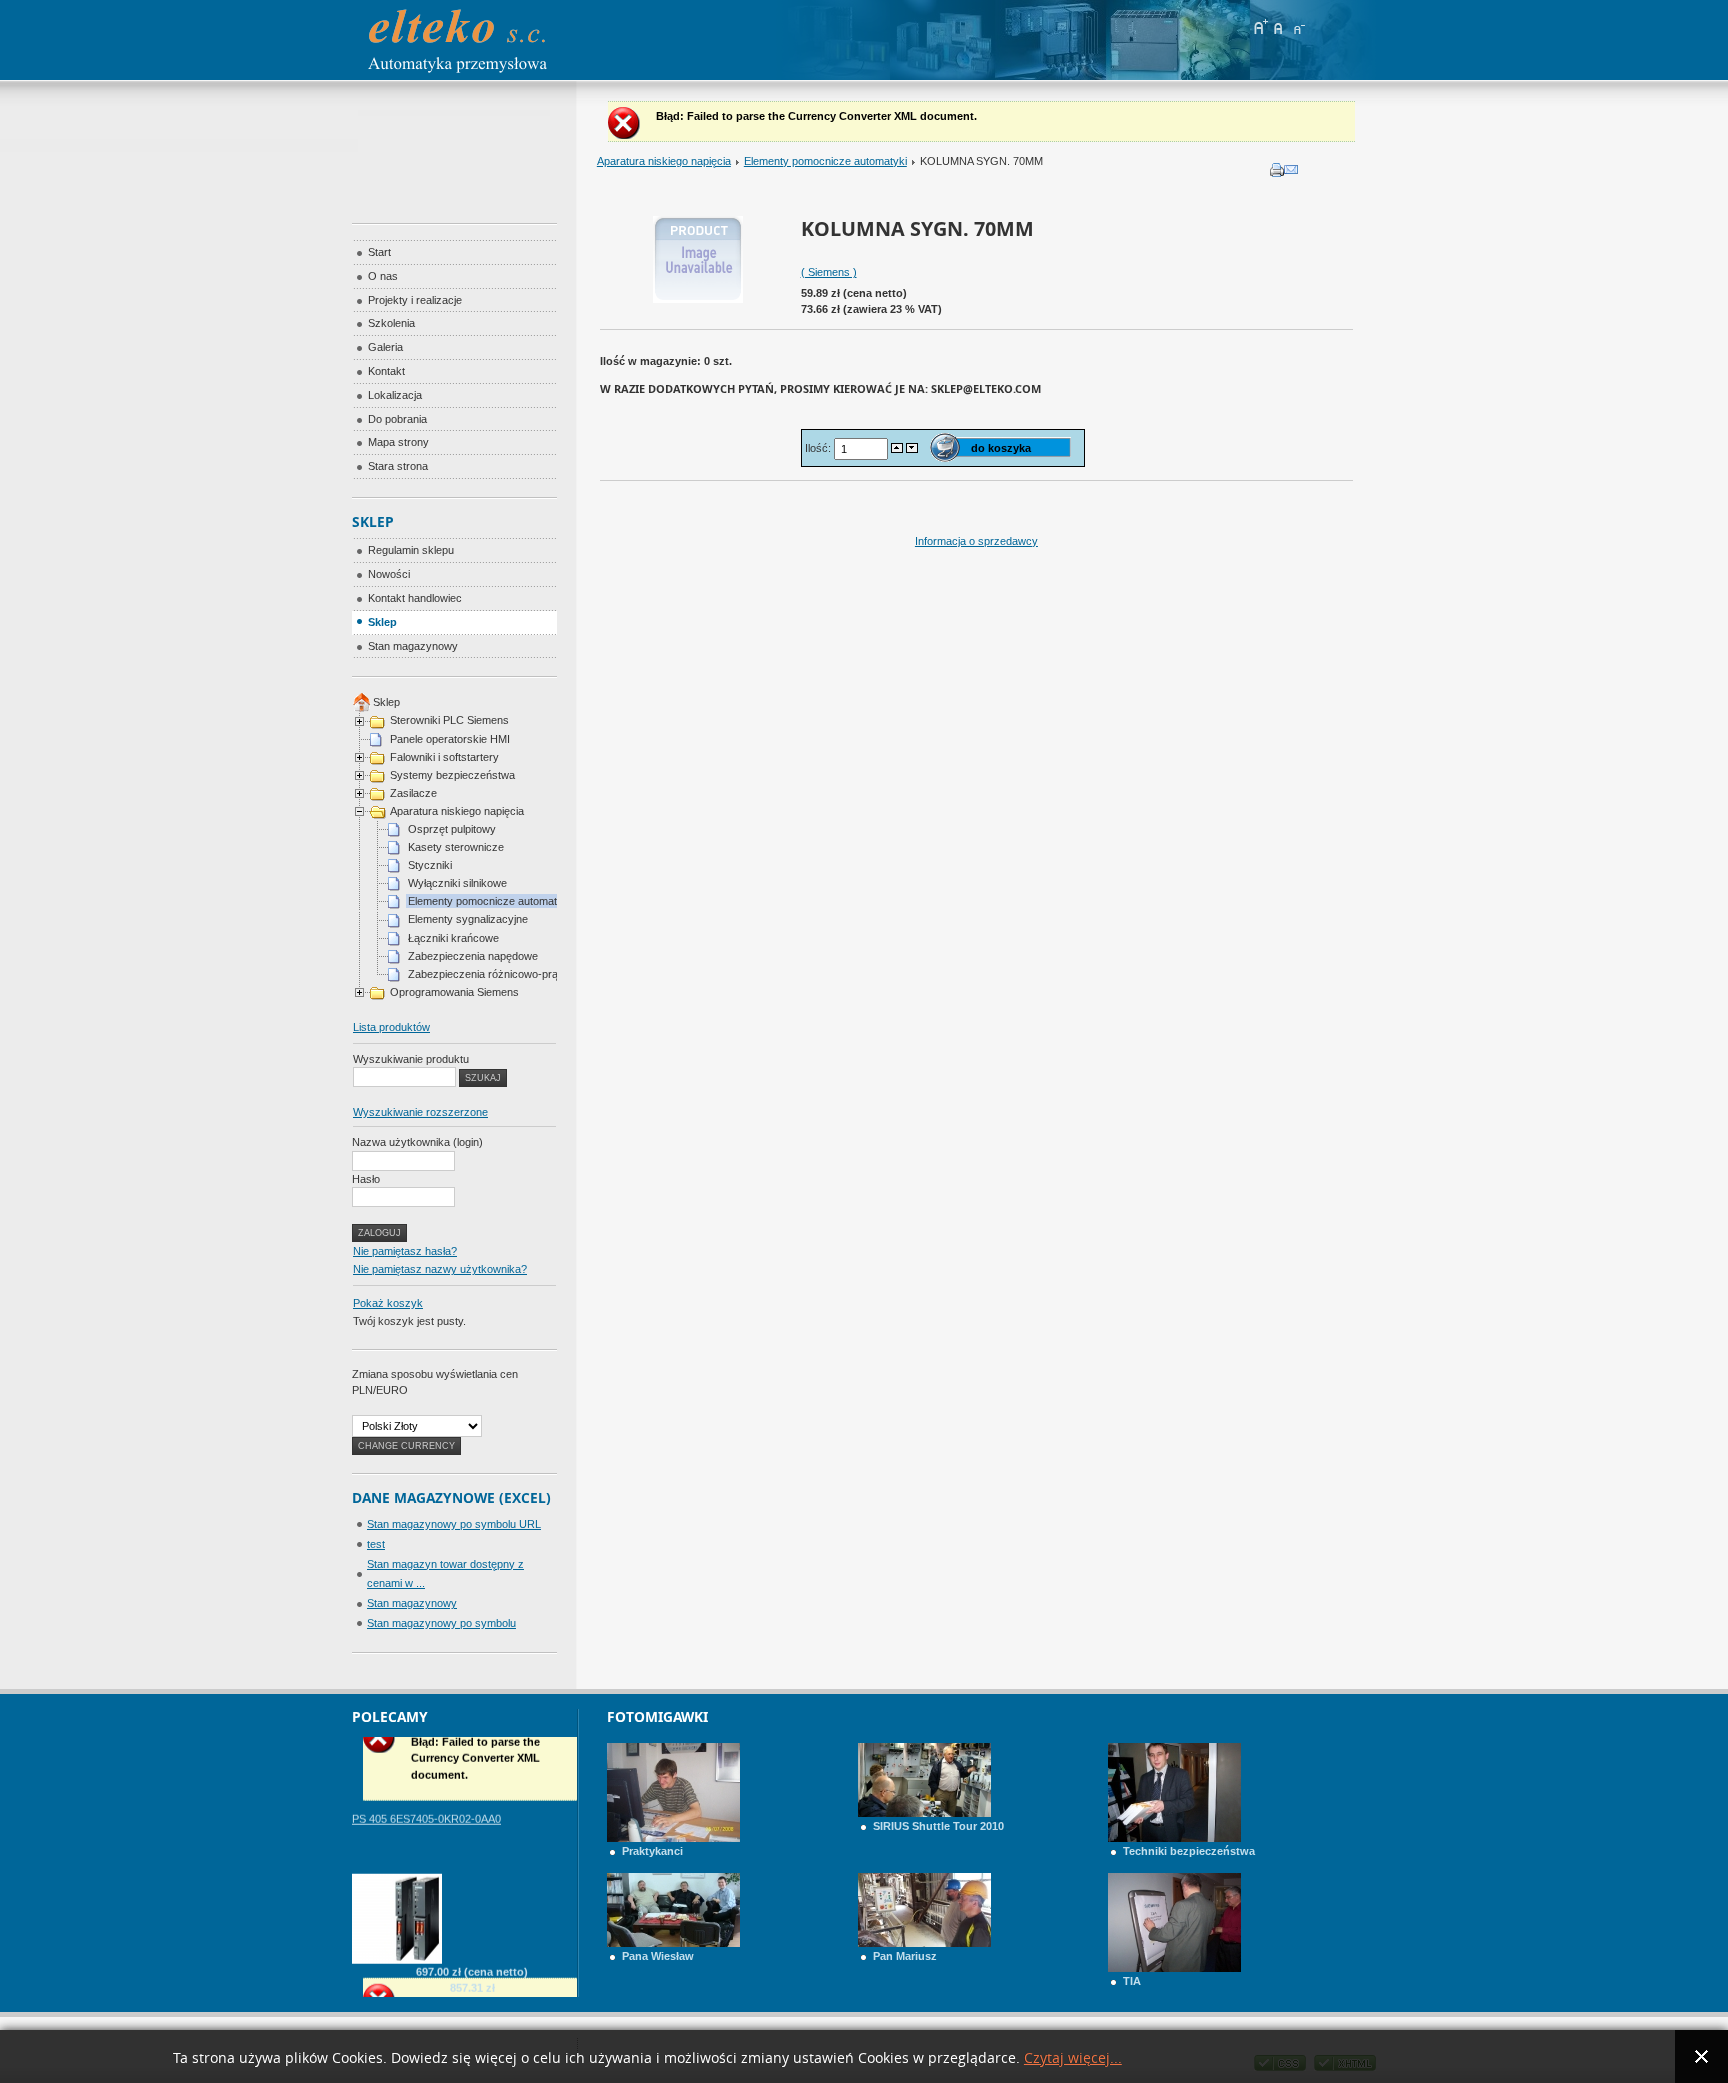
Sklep (386, 702)
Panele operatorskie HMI (450, 739)
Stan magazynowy (412, 1603)
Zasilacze (413, 793)
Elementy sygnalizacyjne (468, 919)
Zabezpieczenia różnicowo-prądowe (496, 974)
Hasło (366, 1179)
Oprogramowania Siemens (454, 992)
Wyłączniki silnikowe (457, 883)
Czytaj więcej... (1073, 2058)
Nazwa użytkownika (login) (417, 1142)
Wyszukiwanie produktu (411, 1059)
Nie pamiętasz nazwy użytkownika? (440, 1269)
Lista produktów (391, 1027)
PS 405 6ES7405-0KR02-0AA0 (426, 1792)
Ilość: (819, 448)
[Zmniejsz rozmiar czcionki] (1298, 27)
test (376, 1544)
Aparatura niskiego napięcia (664, 161)
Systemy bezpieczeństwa (452, 775)
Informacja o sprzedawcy (976, 541)
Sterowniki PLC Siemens (449, 720)
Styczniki (430, 865)
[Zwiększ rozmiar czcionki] (1260, 27)
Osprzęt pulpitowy (452, 829)
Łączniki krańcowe (453, 938)
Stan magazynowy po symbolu (441, 1623)
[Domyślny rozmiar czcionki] (1279, 27)
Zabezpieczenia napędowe (473, 956)
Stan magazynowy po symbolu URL (454, 1524)
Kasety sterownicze (456, 847)
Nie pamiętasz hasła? (405, 1251)
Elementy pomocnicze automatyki (825, 161)
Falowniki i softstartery (444, 757)
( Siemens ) (829, 272)
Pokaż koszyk (388, 1303)
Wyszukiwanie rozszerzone (420, 1112)
